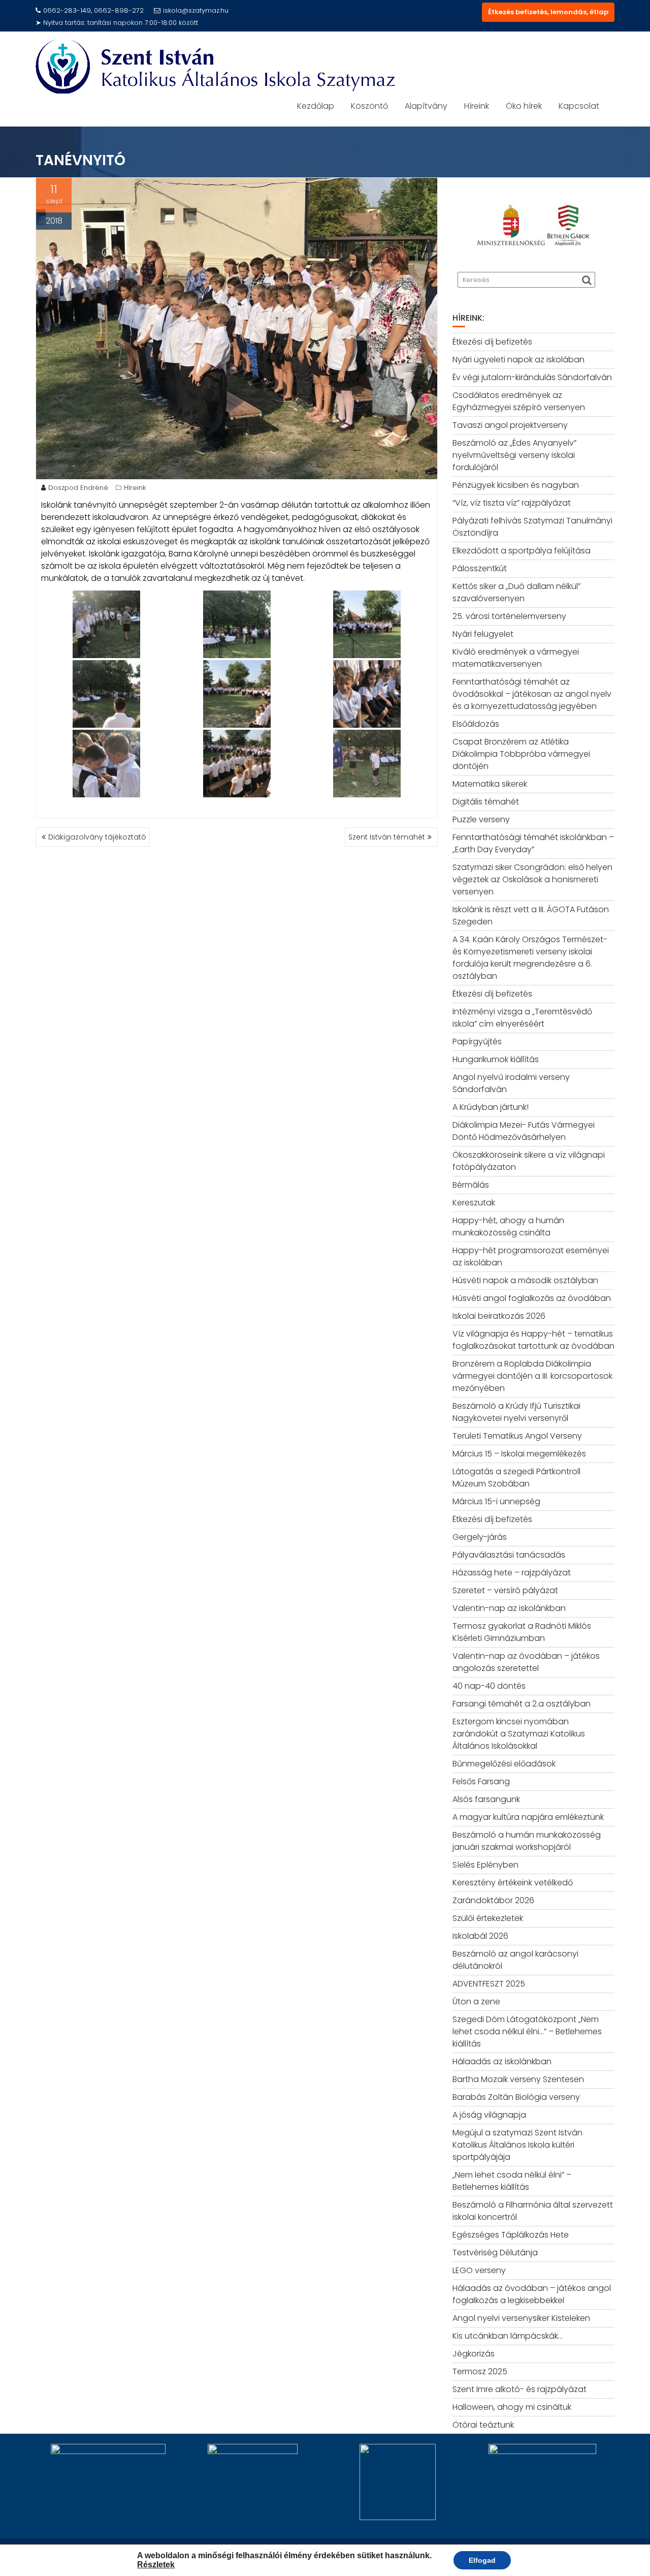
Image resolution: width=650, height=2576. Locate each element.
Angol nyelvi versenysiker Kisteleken (521, 2318)
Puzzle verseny (481, 819)
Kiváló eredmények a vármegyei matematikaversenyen (516, 658)
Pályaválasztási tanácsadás (509, 1555)
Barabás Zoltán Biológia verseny (516, 2097)
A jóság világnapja (489, 2115)
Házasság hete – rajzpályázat (512, 1573)
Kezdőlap (316, 106)
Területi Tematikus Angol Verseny (517, 1436)
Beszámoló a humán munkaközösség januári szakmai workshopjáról (527, 1841)
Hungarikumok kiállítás (496, 1059)
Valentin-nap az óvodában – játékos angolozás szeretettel (526, 1662)
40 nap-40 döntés (489, 1686)
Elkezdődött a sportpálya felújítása (522, 551)
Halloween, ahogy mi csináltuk (512, 2407)
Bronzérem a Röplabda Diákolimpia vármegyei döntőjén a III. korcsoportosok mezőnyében (532, 1376)
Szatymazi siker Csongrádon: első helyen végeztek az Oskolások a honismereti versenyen (532, 879)
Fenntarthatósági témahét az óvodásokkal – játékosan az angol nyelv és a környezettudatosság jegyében (532, 694)
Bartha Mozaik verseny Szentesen (518, 2079)
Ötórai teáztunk (483, 2425)
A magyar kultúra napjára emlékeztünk (528, 1817)
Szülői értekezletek (488, 1918)
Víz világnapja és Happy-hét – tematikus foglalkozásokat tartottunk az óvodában (533, 1340)
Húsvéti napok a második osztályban (525, 1280)
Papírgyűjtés (477, 1042)
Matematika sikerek (490, 784)
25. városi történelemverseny (509, 616)
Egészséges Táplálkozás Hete (511, 2235)
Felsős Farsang (481, 1781)
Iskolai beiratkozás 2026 (499, 1316)
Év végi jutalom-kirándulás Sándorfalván (532, 377)
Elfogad (482, 2560)
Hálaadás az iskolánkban (502, 2061)
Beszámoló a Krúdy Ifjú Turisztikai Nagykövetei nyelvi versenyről (516, 1412)
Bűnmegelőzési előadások (504, 1764)
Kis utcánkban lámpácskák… (508, 2336)
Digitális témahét (486, 802)
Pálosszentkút (480, 568)
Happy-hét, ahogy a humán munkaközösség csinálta (508, 1227)
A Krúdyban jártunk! (491, 1107)
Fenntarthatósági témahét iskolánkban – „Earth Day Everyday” (533, 843)
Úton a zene (476, 2001)
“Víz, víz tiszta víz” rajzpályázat (512, 503)
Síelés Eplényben (485, 1865)
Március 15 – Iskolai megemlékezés (519, 1454)
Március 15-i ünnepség (496, 1501)
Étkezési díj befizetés (492, 342)
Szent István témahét (387, 837)
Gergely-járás (480, 1537)
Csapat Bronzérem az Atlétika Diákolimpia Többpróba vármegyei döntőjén (521, 754)
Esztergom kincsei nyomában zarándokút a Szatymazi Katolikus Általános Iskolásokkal (519, 1734)
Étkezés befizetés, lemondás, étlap (548, 12)
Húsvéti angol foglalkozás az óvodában (532, 1298)
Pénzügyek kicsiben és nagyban (516, 485)
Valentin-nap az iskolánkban (509, 1608)
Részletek (156, 2565)
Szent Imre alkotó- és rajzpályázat (519, 2389)
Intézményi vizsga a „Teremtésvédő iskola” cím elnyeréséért (522, 1018)
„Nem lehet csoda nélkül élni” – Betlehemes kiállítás (512, 2181)
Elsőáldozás (476, 724)
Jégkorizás (474, 2354)
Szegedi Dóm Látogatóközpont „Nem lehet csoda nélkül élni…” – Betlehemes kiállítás (527, 2031)
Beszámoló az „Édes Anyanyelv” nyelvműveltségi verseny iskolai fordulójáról (514, 455)
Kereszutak (474, 1203)
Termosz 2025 (480, 2371)
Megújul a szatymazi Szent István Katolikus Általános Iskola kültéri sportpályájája (517, 2145)
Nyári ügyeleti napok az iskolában (518, 360)
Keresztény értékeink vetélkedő (513, 1883)
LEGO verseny (479, 2270)
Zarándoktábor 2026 (493, 1900)
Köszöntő (369, 106)
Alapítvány (426, 106)
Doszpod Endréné (78, 488)
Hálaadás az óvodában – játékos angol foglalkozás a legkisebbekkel (532, 2294)
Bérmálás (471, 1185)
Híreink (477, 106)
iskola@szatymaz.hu (196, 10)
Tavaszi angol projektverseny (510, 425)
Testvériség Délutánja (495, 2253)
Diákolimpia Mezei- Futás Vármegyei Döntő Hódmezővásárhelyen (524, 1131)
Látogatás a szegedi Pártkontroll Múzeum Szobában (516, 1478)
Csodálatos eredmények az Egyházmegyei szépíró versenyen (519, 401)
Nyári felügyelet (483, 634)
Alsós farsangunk (486, 1799)
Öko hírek (524, 106)
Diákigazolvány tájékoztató (97, 837)
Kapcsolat (579, 106)
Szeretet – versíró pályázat (505, 1590)
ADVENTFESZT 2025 (489, 1984)
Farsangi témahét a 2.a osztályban (522, 1704)
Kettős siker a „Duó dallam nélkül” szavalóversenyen (516, 592)
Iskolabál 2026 (480, 1936)
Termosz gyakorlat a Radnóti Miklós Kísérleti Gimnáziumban (522, 1632)
